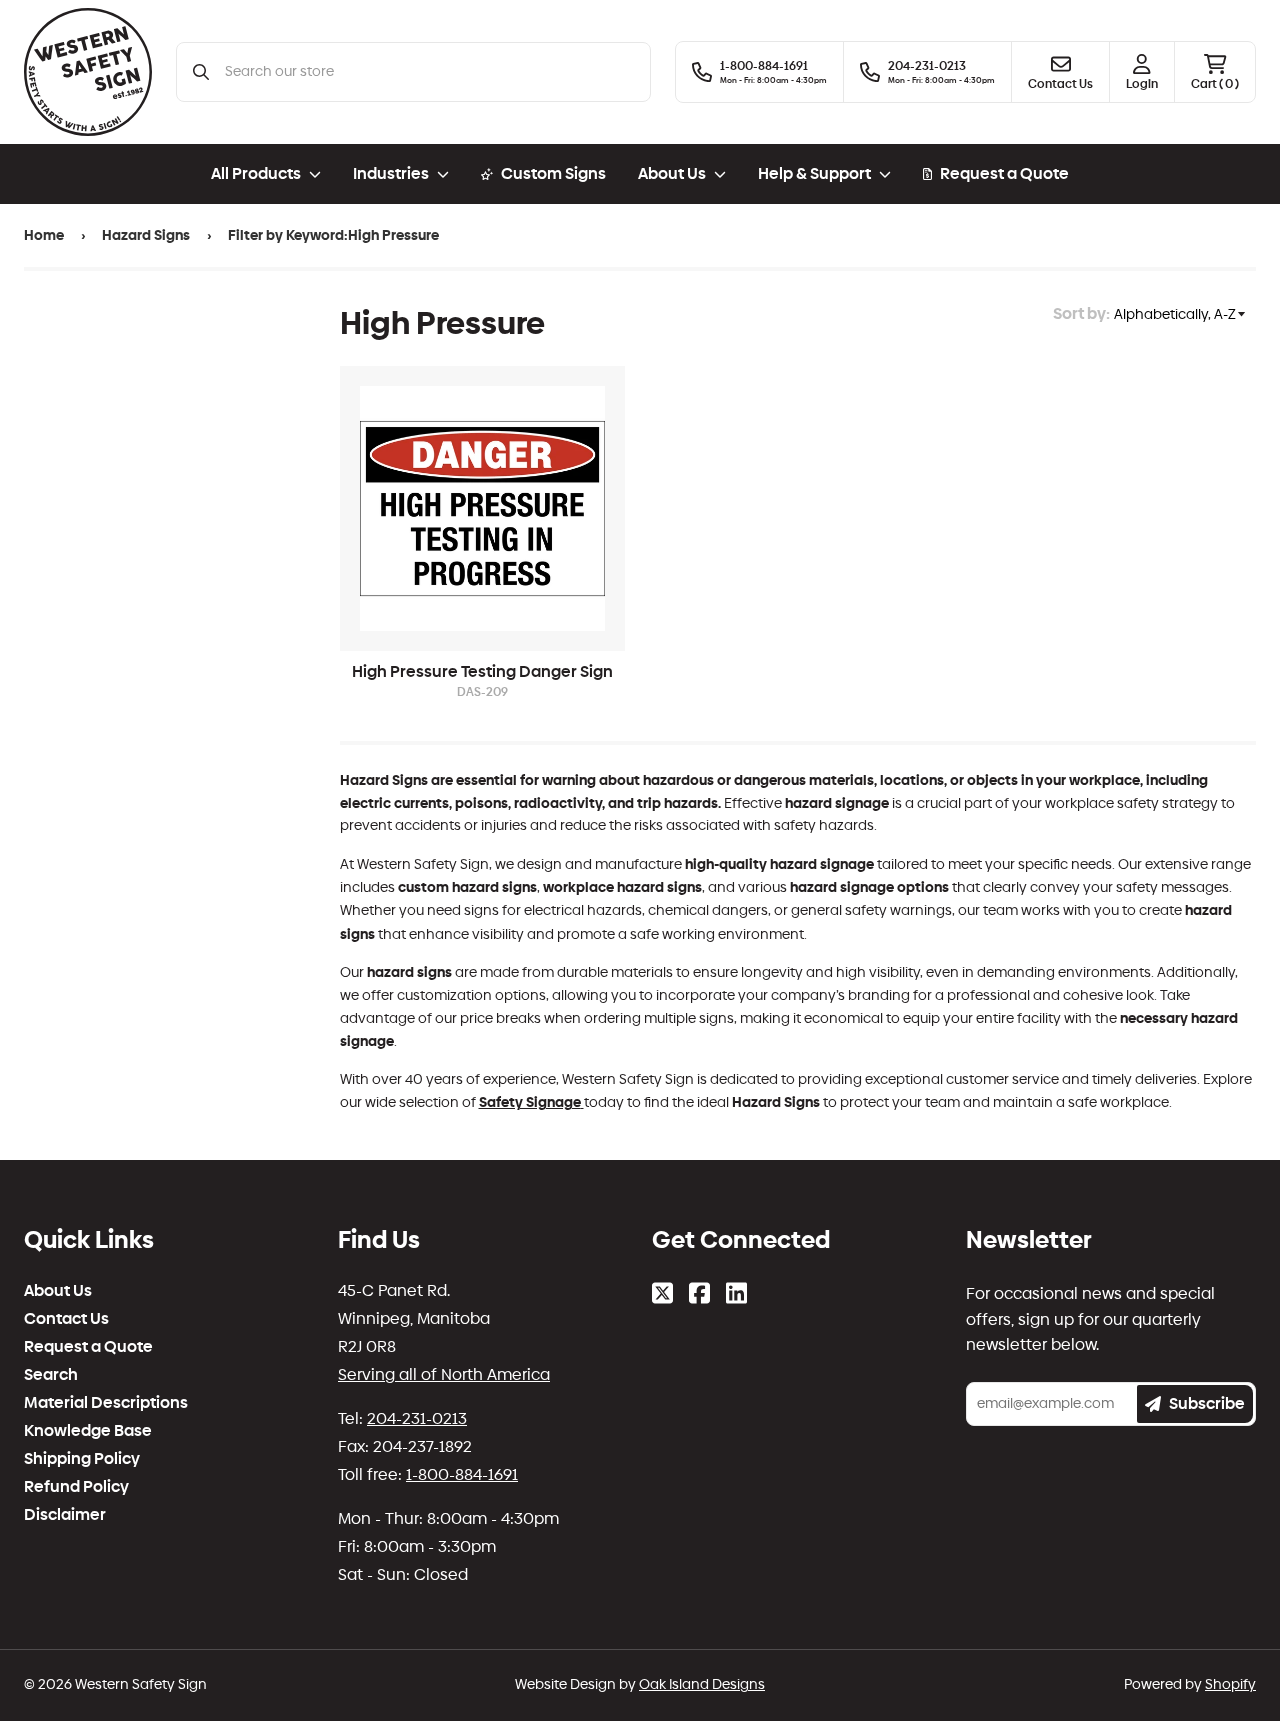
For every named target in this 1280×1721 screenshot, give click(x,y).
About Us (58, 1291)
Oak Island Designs (702, 1684)
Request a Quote (1004, 173)
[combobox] (429, 72)
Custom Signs (553, 173)
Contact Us (66, 1319)
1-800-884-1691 (462, 1474)
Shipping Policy (82, 1459)
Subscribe (1207, 1403)
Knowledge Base (88, 1431)
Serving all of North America (444, 1374)
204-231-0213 (417, 1418)
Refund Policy (76, 1487)
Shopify (1230, 1684)
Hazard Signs (146, 235)
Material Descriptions (106, 1403)
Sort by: (1081, 313)
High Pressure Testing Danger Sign (482, 671)
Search (51, 1375)
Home (44, 235)
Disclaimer (65, 1515)
